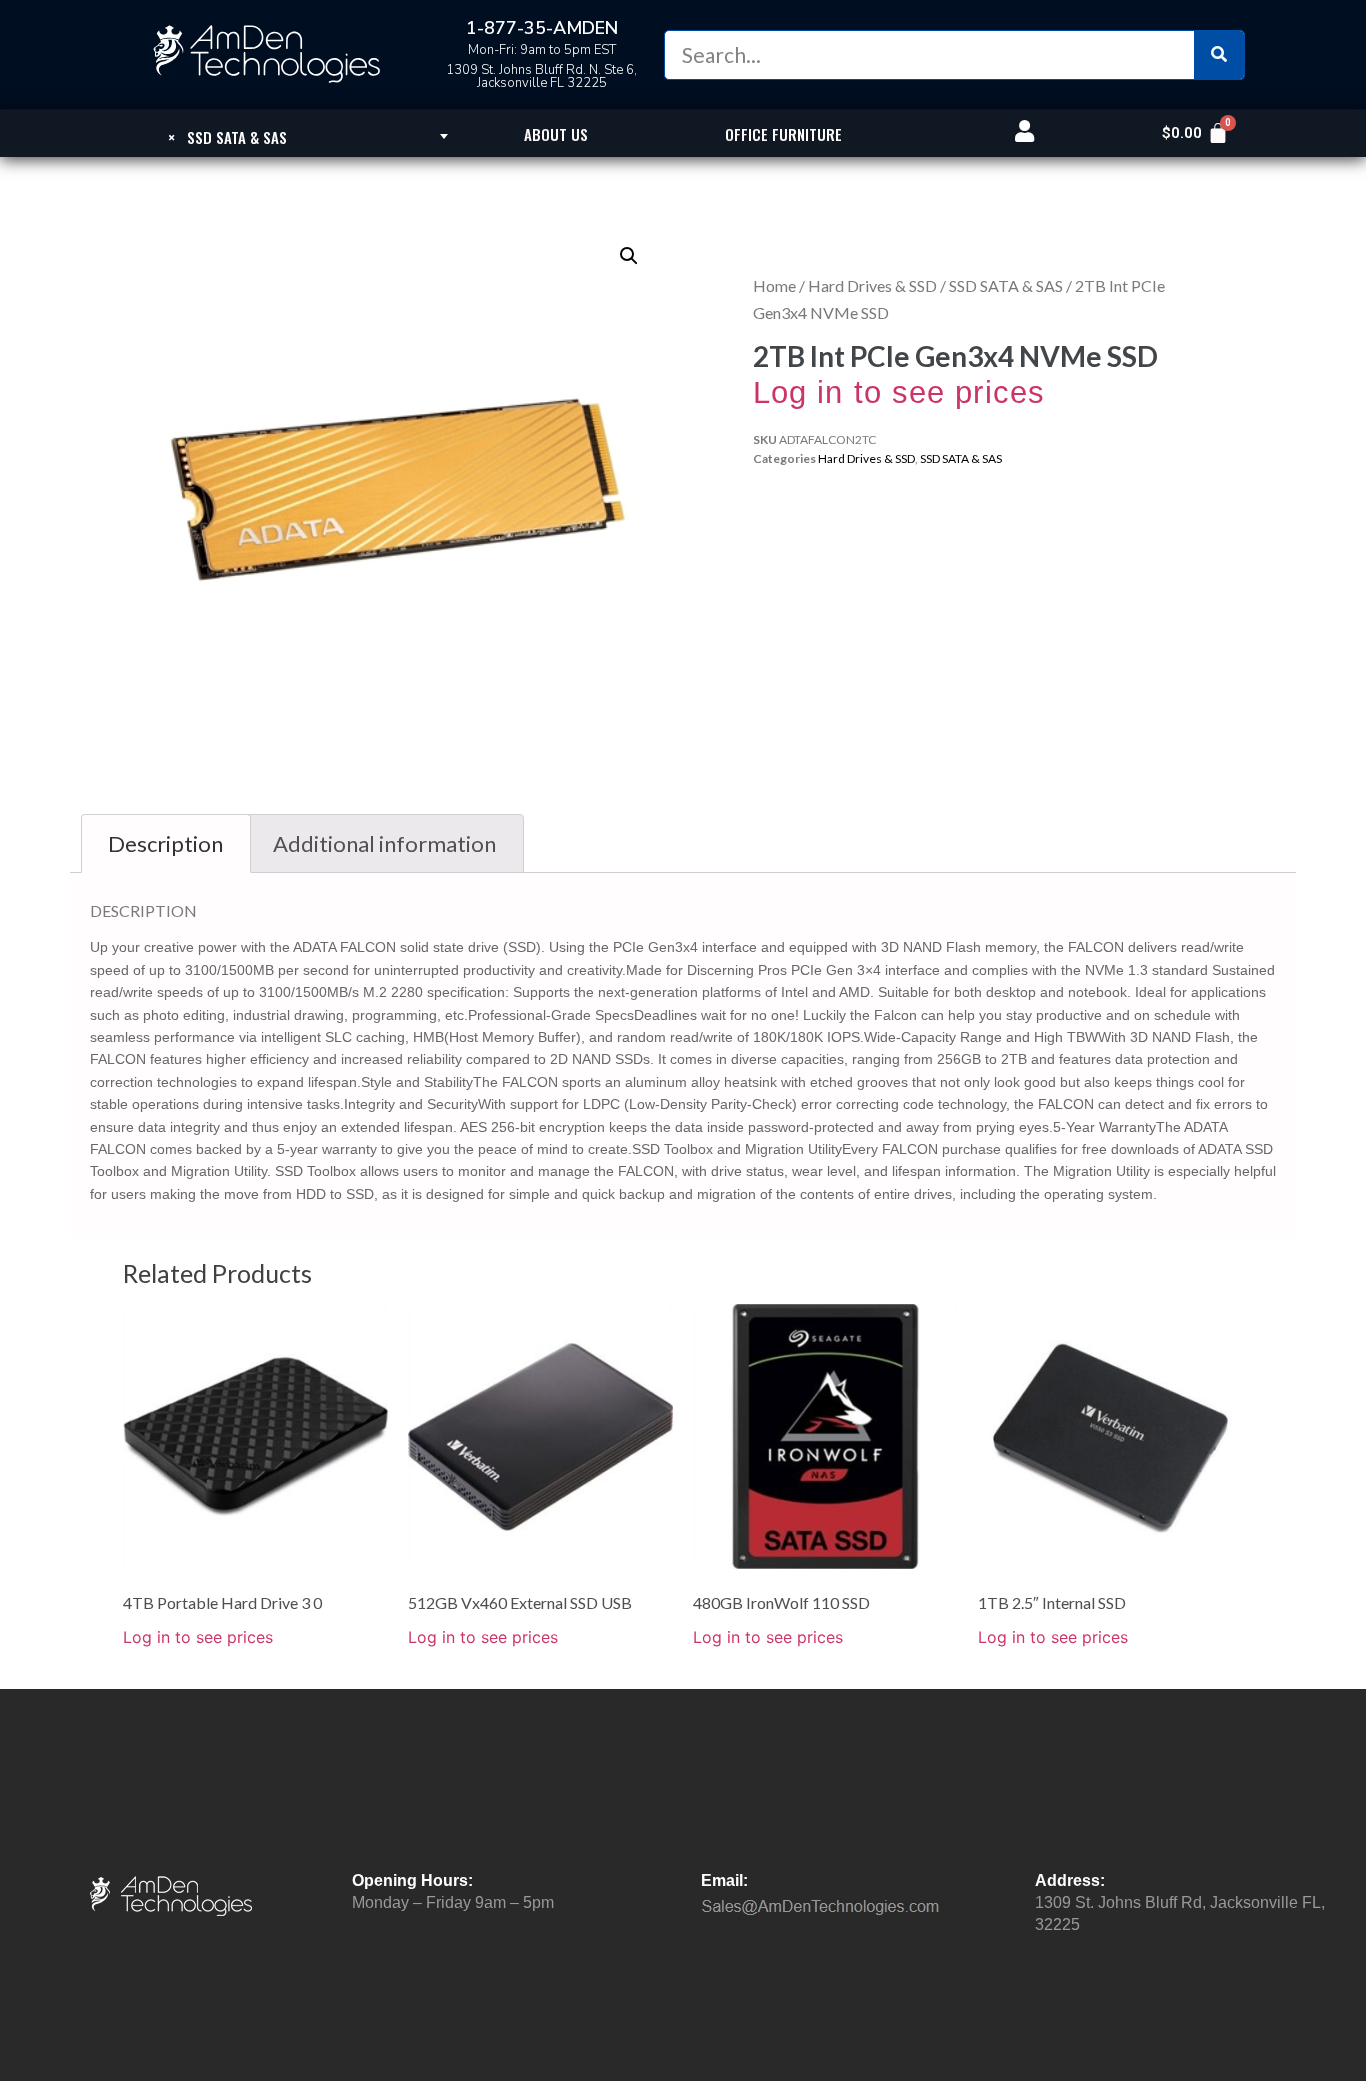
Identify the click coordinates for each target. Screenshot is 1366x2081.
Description (165, 843)
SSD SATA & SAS (1006, 285)
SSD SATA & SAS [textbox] (227, 137)
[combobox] (227, 136)
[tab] (166, 843)
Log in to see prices (899, 392)
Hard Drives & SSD (872, 285)
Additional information (384, 843)
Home (774, 285)
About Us (556, 134)
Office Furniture (783, 134)
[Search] (1219, 55)
